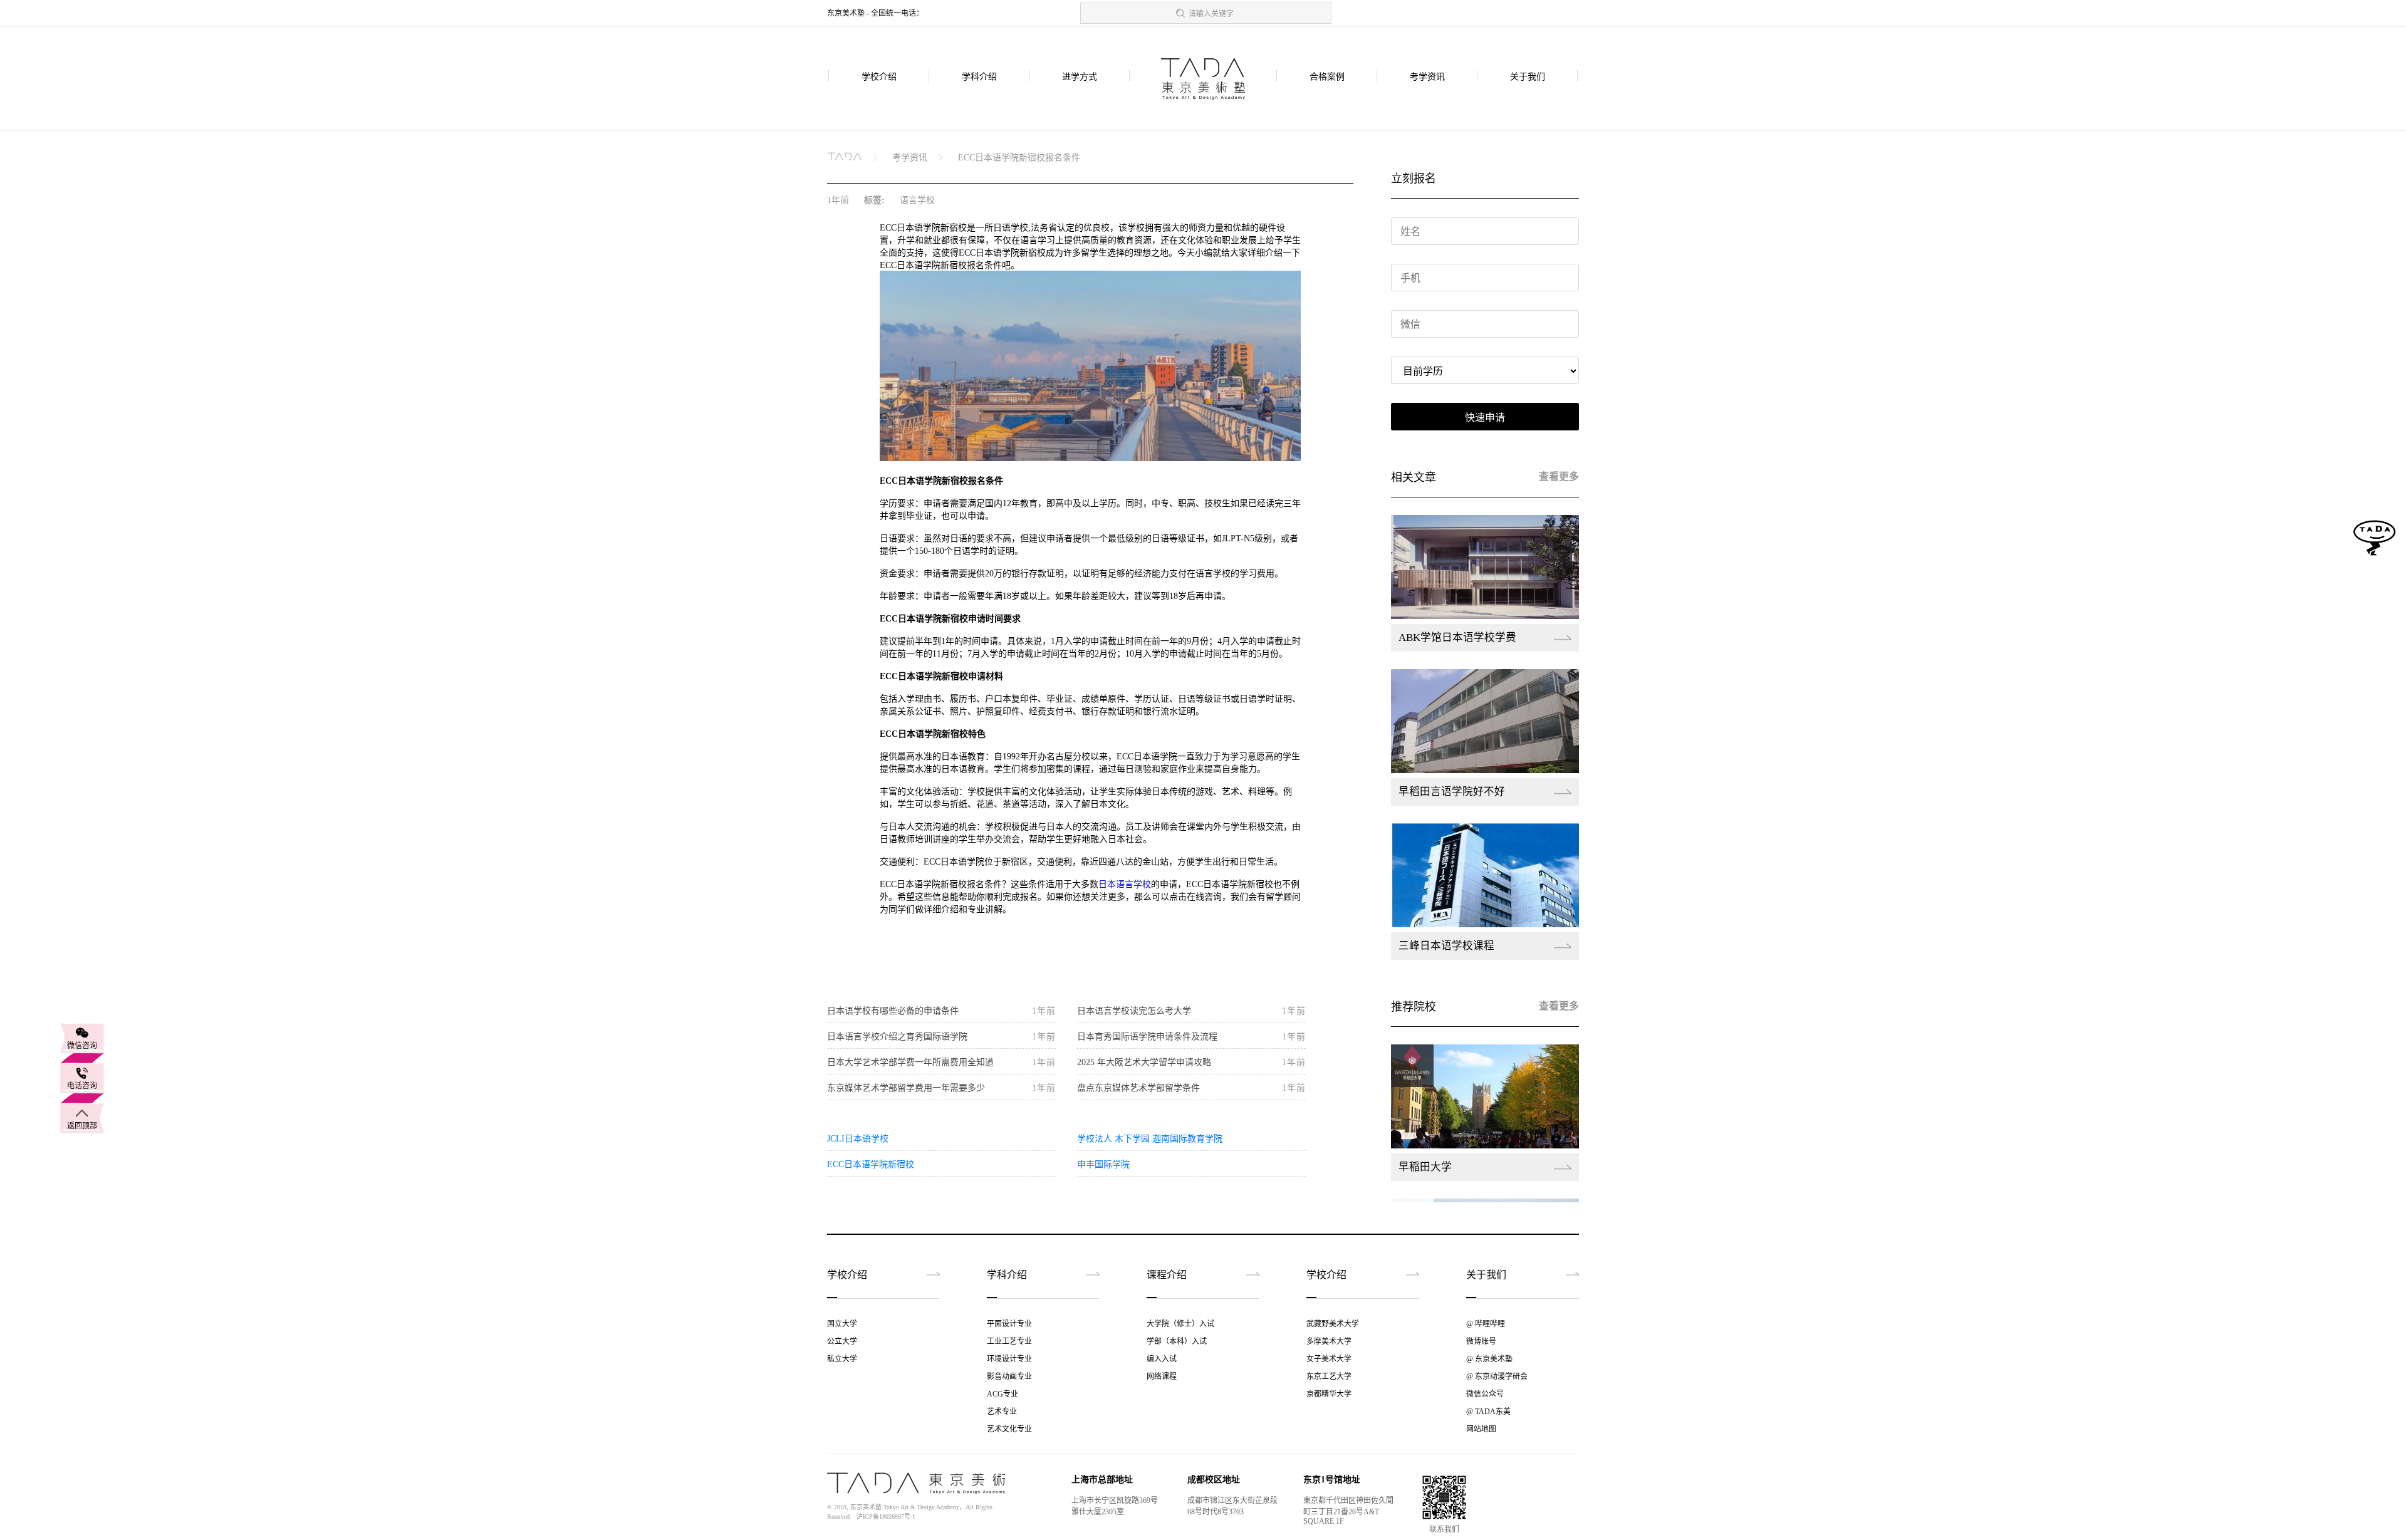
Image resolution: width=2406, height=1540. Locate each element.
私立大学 (842, 1359)
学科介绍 (979, 77)
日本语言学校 (1125, 884)
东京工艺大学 (1329, 1376)
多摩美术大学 (1329, 1341)
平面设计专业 (1009, 1324)
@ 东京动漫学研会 (1497, 1376)
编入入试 (1162, 1359)
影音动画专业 (1009, 1376)
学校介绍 (879, 77)
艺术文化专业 (1009, 1429)
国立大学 (842, 1324)
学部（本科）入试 (1177, 1341)
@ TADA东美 (1488, 1412)
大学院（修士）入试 (1180, 1324)
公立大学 (842, 1341)
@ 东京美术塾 (1489, 1359)
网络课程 (1162, 1376)
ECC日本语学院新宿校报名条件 (1019, 158)
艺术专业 (1002, 1412)
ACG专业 (1002, 1394)
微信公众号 (1485, 1394)
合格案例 (1327, 77)
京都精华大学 (1329, 1394)
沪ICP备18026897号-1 (886, 1517)
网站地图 (1481, 1429)
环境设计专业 (1009, 1359)
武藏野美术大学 (1333, 1324)
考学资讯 (1427, 77)
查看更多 (1559, 476)
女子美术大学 (1329, 1359)
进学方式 (1080, 77)
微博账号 (1481, 1341)
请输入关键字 (1211, 14)
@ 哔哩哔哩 (1486, 1324)
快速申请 (1485, 418)
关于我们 (1528, 77)
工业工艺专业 (1009, 1341)
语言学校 (917, 200)
